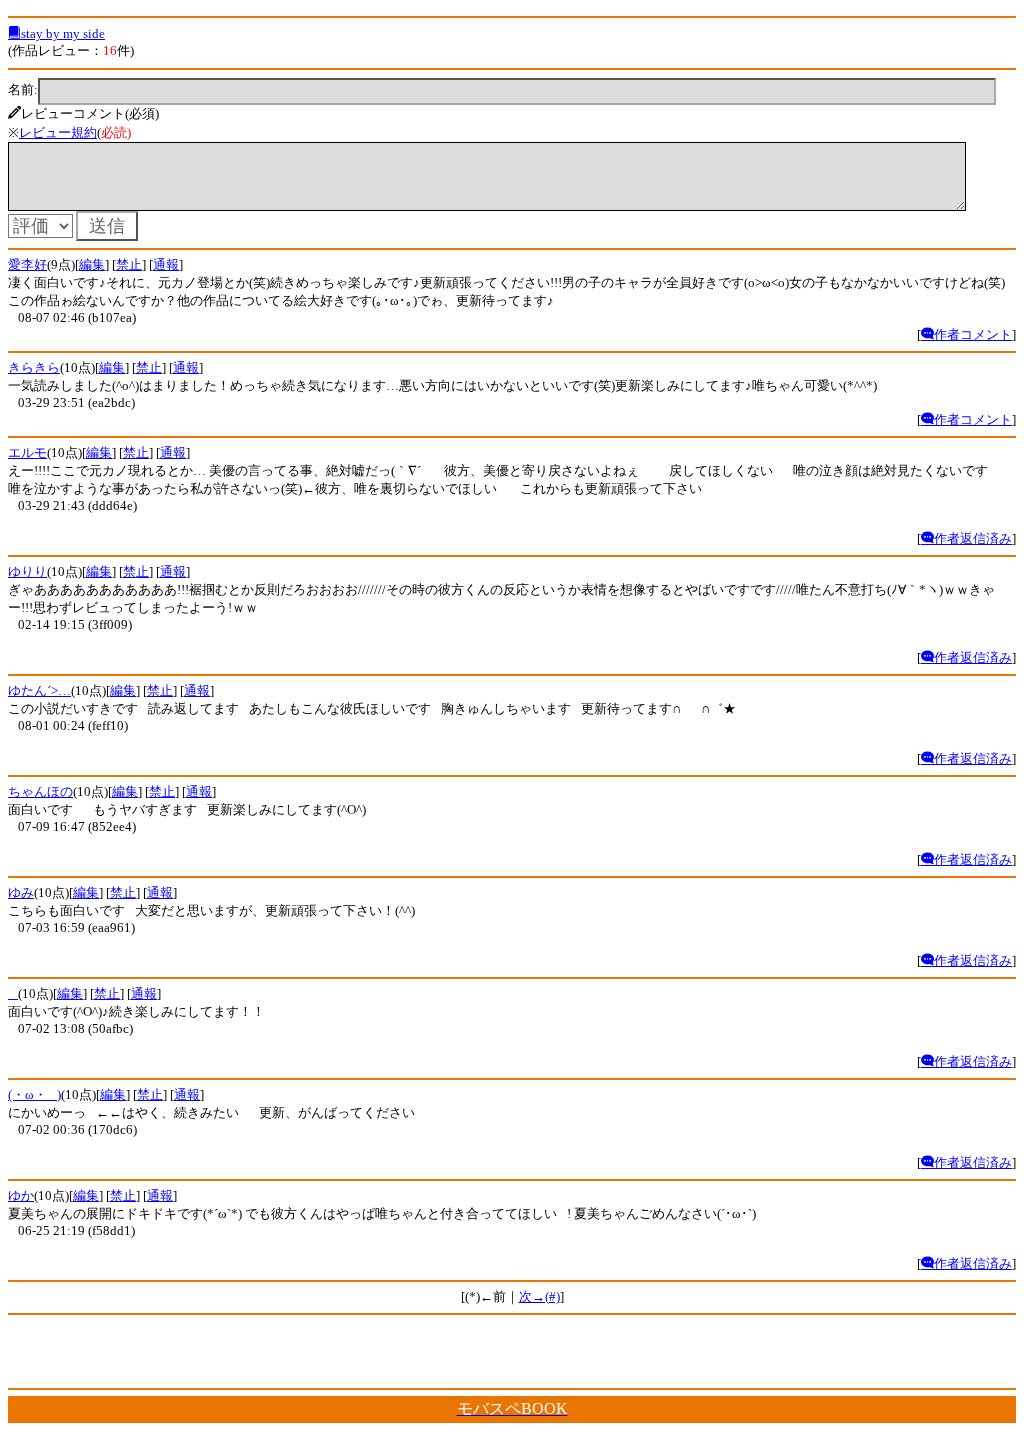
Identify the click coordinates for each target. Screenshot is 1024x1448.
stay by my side (63, 33)
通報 (166, 264)
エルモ (27, 452)
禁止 (129, 264)
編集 (92, 264)
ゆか (21, 1195)
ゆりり (27, 571)
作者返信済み (973, 538)
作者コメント (973, 334)
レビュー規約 (58, 132)
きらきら (34, 367)
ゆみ (21, 892)
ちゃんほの (40, 791)
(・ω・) (34, 1094)
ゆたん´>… (39, 690)
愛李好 (27, 264)
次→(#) (539, 1296)
